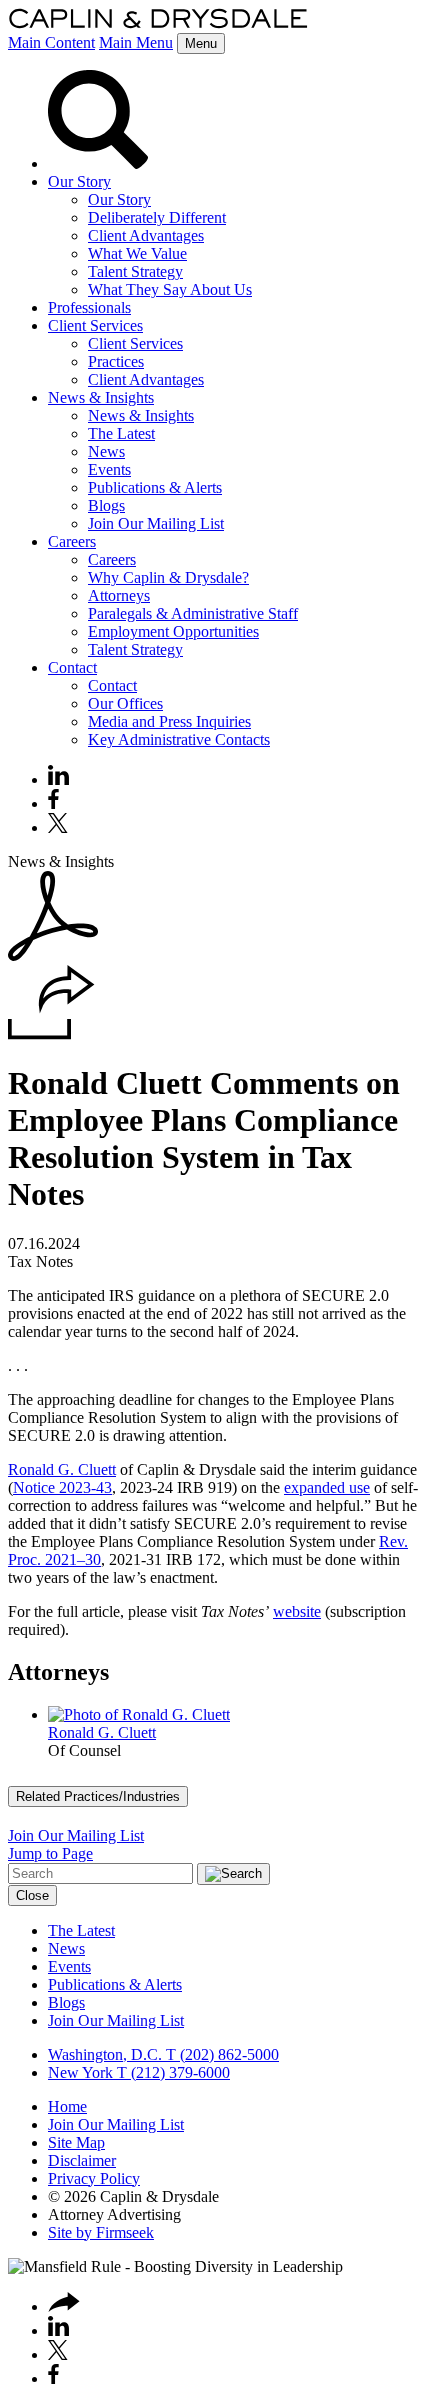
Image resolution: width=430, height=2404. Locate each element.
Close (32, 1895)
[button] (51, 1034)
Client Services (95, 325)
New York (80, 2072)
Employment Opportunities (173, 631)
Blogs (106, 505)
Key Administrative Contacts (179, 739)
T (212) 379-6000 (171, 2072)
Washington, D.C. (105, 2054)
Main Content (51, 42)
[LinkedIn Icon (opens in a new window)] (58, 779)
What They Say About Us (170, 289)
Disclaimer (82, 2160)
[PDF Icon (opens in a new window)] (53, 955)
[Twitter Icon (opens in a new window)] (58, 827)
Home (67, 2106)
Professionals (89, 307)
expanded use (327, 1487)
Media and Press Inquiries (169, 721)
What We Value (137, 253)
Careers (72, 541)
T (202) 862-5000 (220, 2054)
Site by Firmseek (101, 2232)
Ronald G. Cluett (62, 1469)
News (106, 451)
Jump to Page (50, 1853)
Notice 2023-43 (62, 1487)
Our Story (79, 181)
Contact (72, 667)
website (297, 1611)
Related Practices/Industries (98, 1796)
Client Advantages (146, 235)
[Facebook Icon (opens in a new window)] (53, 803)
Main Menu (136, 42)
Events (109, 469)
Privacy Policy (94, 2178)
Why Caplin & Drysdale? (168, 577)
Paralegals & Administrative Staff (193, 613)
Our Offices (125, 703)
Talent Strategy (135, 271)
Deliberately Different (157, 217)
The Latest (121, 433)
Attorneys (119, 595)
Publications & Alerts (155, 487)
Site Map (76, 2142)
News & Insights (101, 397)
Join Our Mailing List (156, 523)
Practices (116, 361)
